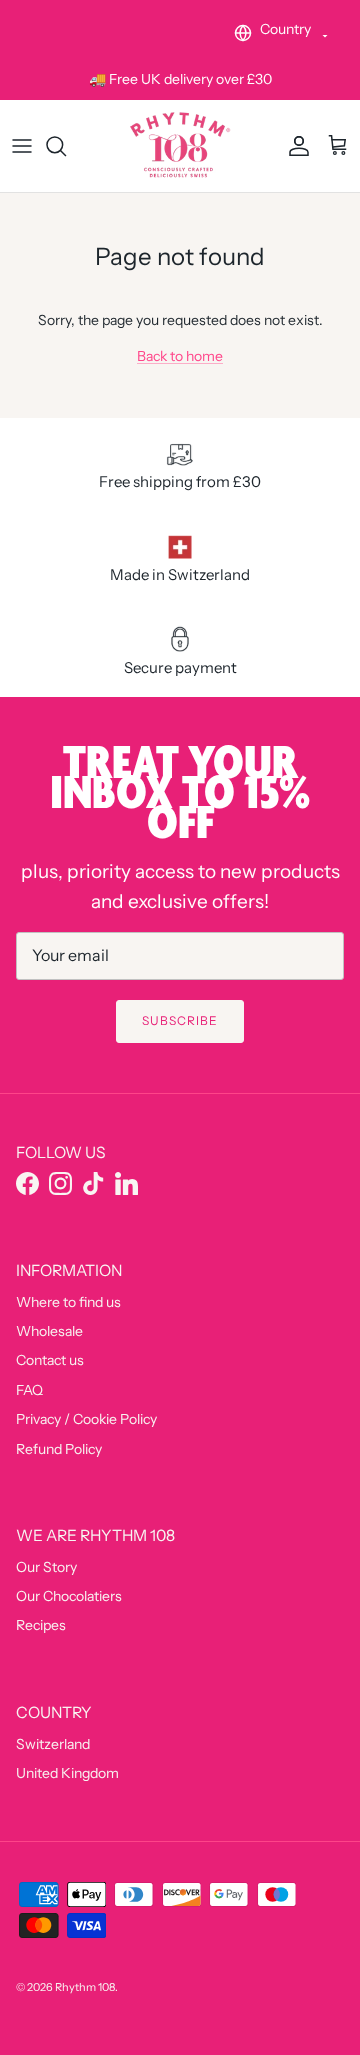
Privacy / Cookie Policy (86, 1419)
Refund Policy (59, 1449)
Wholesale (49, 1331)
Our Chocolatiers (69, 1596)
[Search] (66, 146)
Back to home (180, 356)
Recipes (41, 1625)
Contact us (50, 1360)
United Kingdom (67, 1773)
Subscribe (180, 1020)
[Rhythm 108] (180, 145)
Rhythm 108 (85, 1987)
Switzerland (53, 1744)
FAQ (29, 1390)
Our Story (46, 1567)
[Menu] (22, 146)
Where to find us (68, 1302)
